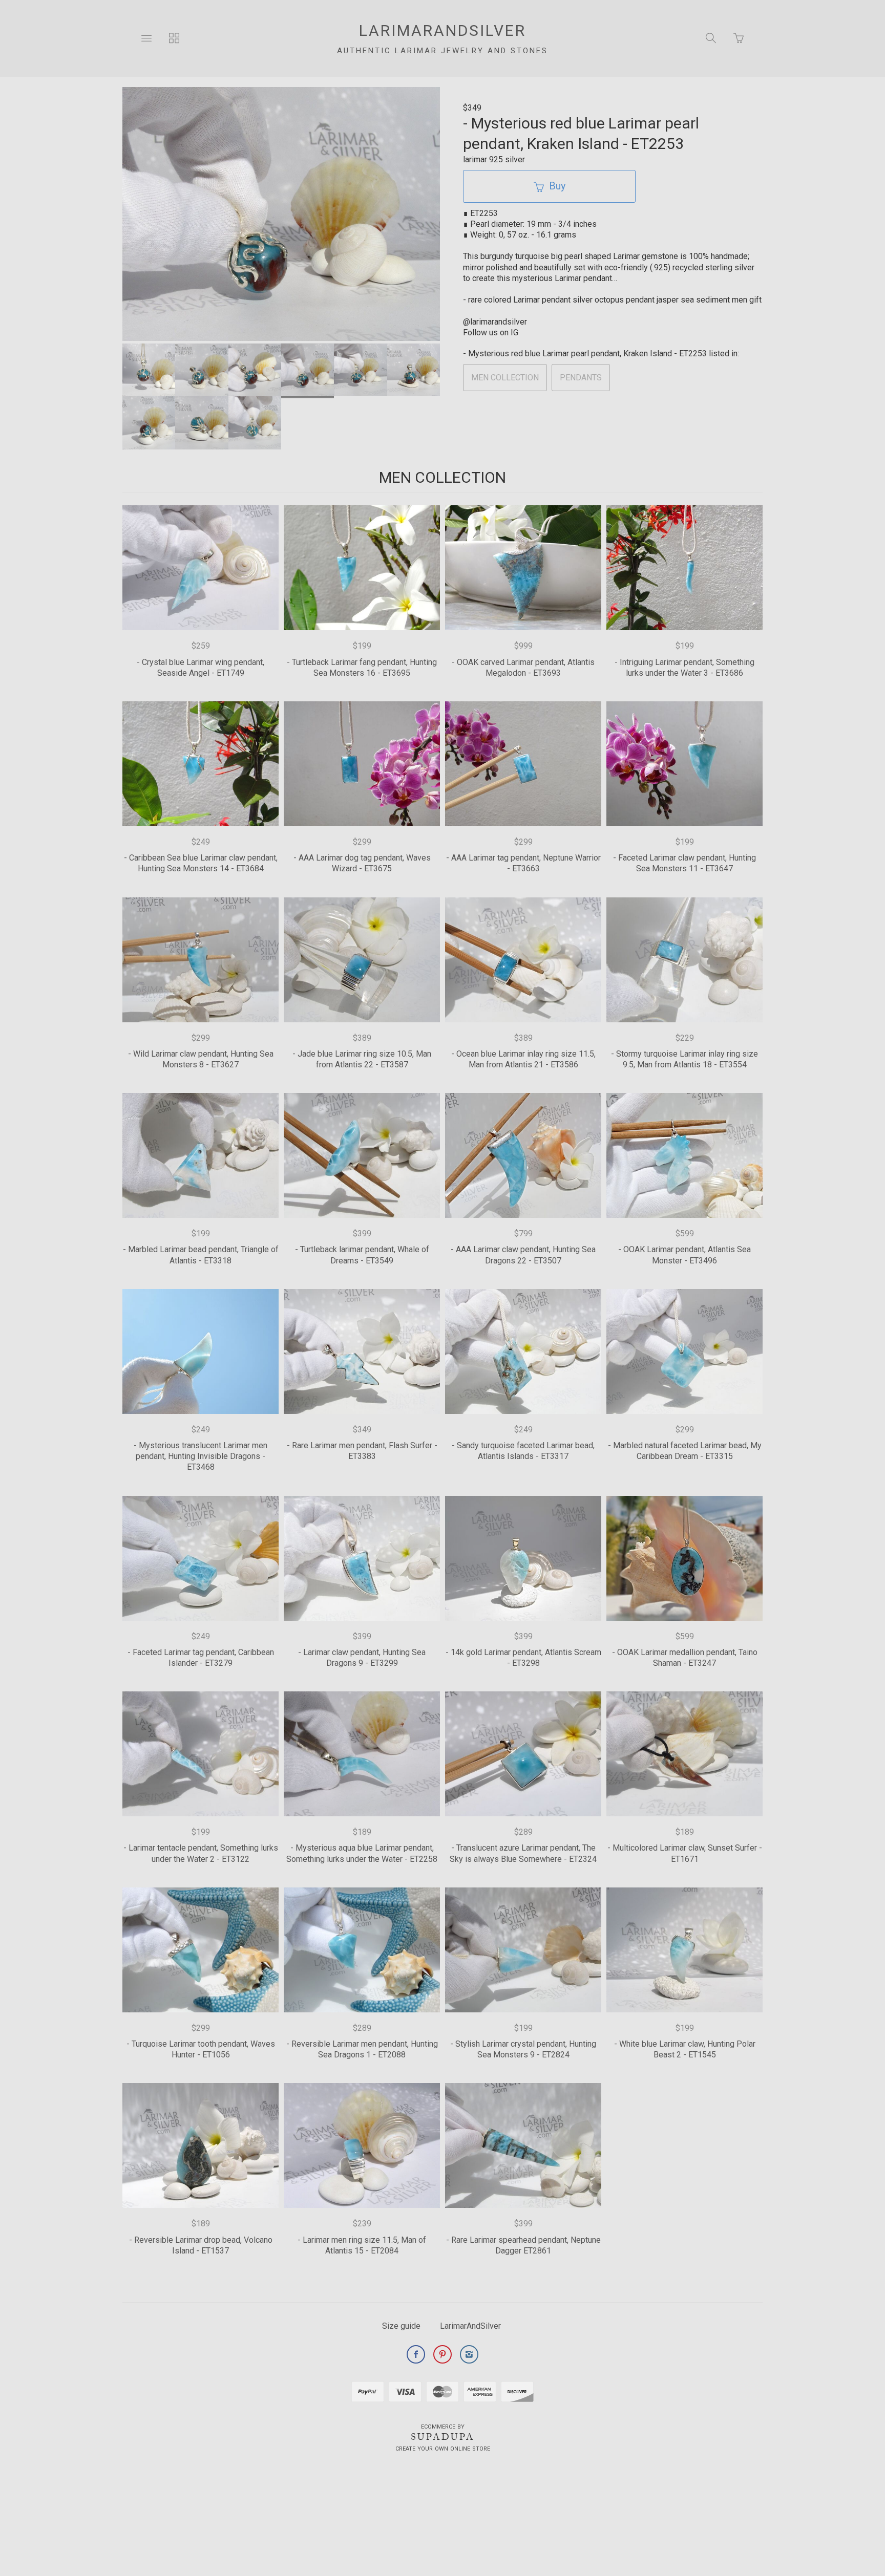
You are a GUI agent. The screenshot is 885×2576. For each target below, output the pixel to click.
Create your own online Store (443, 2449)
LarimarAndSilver (470, 2326)
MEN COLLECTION (505, 378)
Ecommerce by (443, 2427)
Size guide (401, 2326)
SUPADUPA (443, 2437)
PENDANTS (581, 378)
